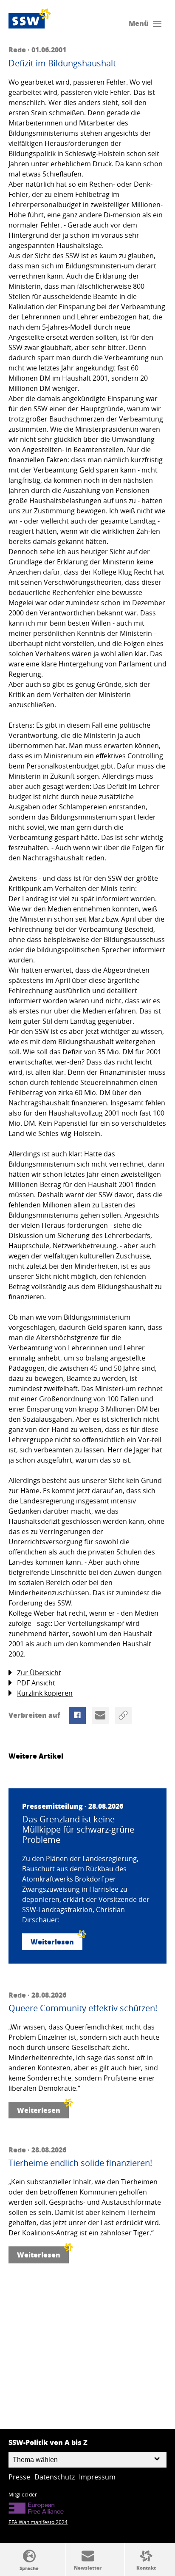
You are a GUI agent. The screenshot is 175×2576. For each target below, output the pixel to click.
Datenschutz (55, 2477)
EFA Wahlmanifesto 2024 (38, 2522)
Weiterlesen (52, 1942)
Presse (19, 2477)
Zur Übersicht (39, 1673)
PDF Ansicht (36, 1683)
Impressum (97, 2477)
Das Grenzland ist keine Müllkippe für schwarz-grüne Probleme (78, 1830)
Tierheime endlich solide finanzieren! (80, 2163)
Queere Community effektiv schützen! (83, 2008)
